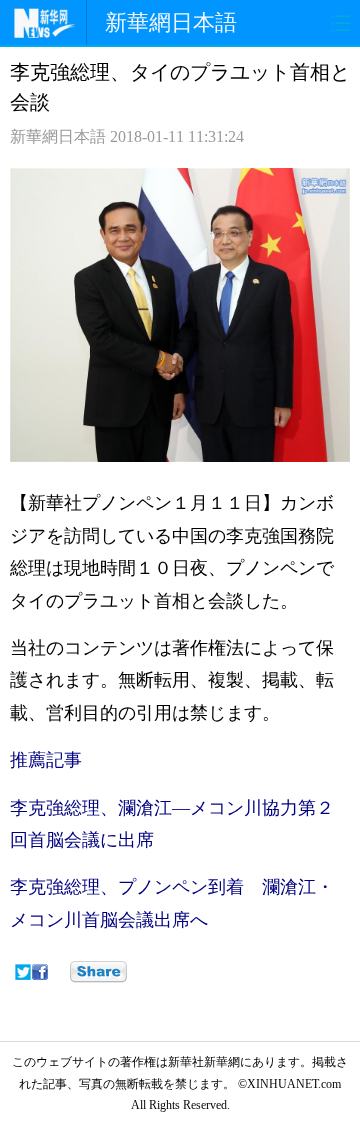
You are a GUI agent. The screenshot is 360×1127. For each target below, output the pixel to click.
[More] (98, 972)
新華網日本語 (171, 22)
